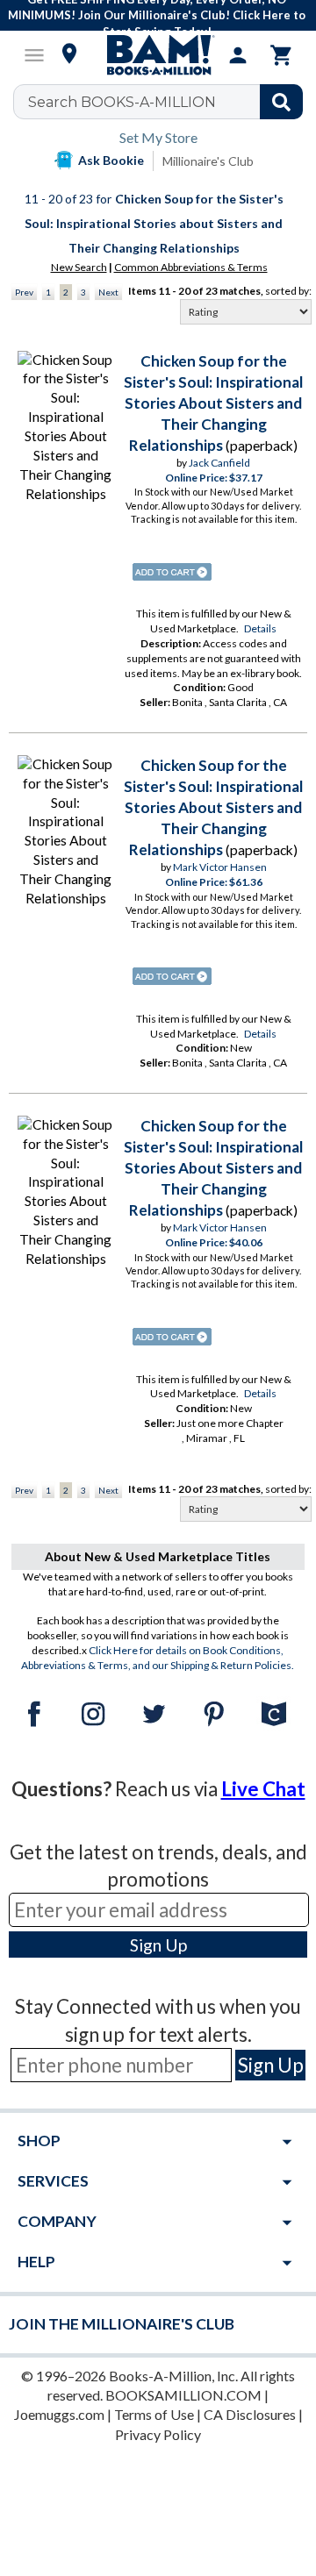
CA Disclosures (250, 2414)
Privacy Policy (158, 2434)
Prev (24, 292)
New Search (79, 267)
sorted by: (288, 291)
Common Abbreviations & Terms (191, 267)
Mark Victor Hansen (220, 867)
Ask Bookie (111, 160)
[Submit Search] (281, 102)
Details (260, 628)
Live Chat (263, 1789)
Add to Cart (172, 572)
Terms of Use (154, 2414)
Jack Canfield (219, 463)
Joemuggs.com (59, 2414)
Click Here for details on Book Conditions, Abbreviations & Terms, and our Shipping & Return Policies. (158, 1658)
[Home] (158, 55)
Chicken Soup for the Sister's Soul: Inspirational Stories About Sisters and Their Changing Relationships (213, 403)
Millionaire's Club (208, 161)
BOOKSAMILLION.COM (183, 2395)
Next (108, 292)
